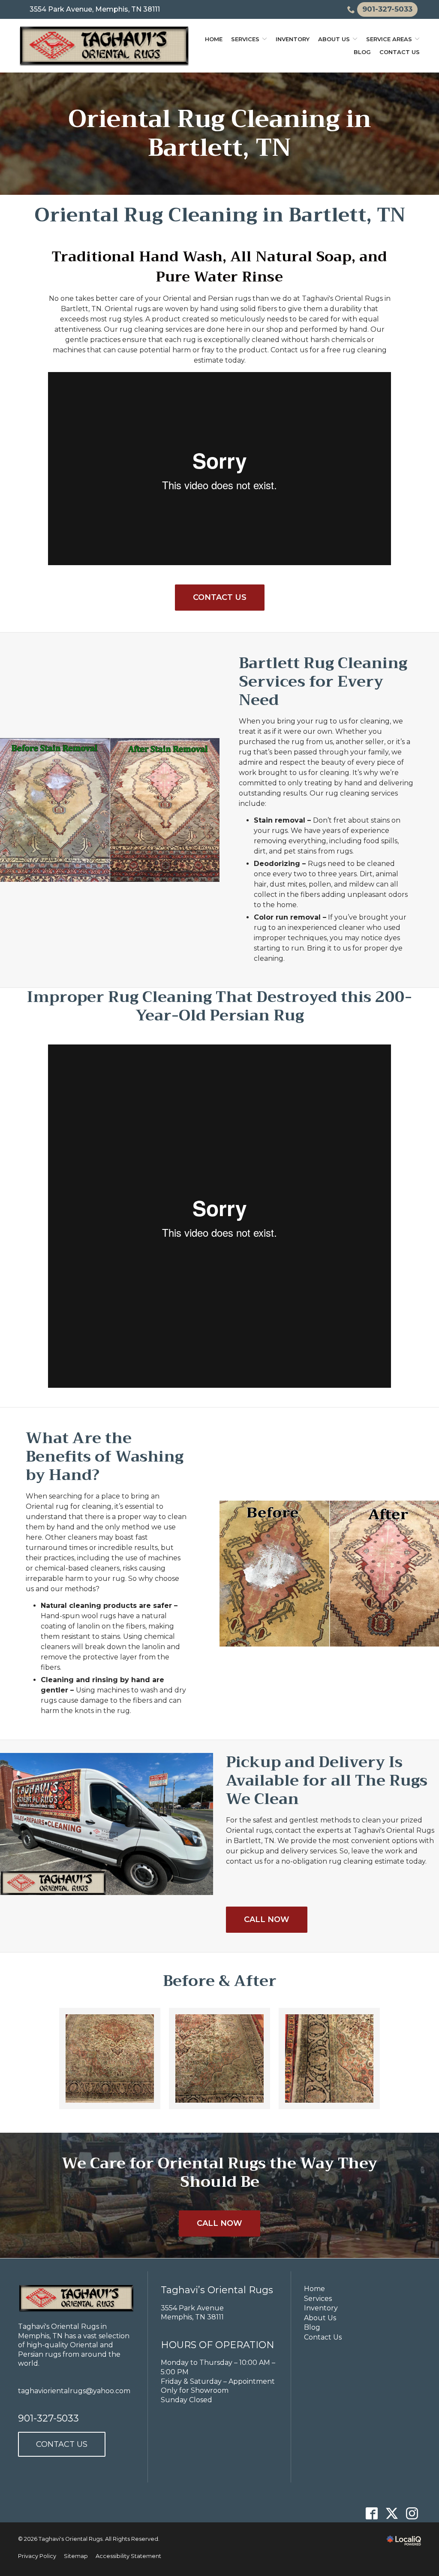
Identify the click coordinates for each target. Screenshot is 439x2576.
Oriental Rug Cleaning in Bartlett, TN (220, 134)
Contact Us (400, 52)
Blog (362, 52)
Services (245, 39)
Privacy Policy (37, 2556)
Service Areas (389, 39)
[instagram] (412, 2513)
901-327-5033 (48, 2418)
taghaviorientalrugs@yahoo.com (74, 2391)
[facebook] (371, 2513)
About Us (334, 39)
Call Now (267, 1919)
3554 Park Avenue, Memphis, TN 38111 (95, 9)
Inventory (293, 39)
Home (214, 39)
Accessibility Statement (128, 2556)
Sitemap (76, 2556)
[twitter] (392, 2513)
